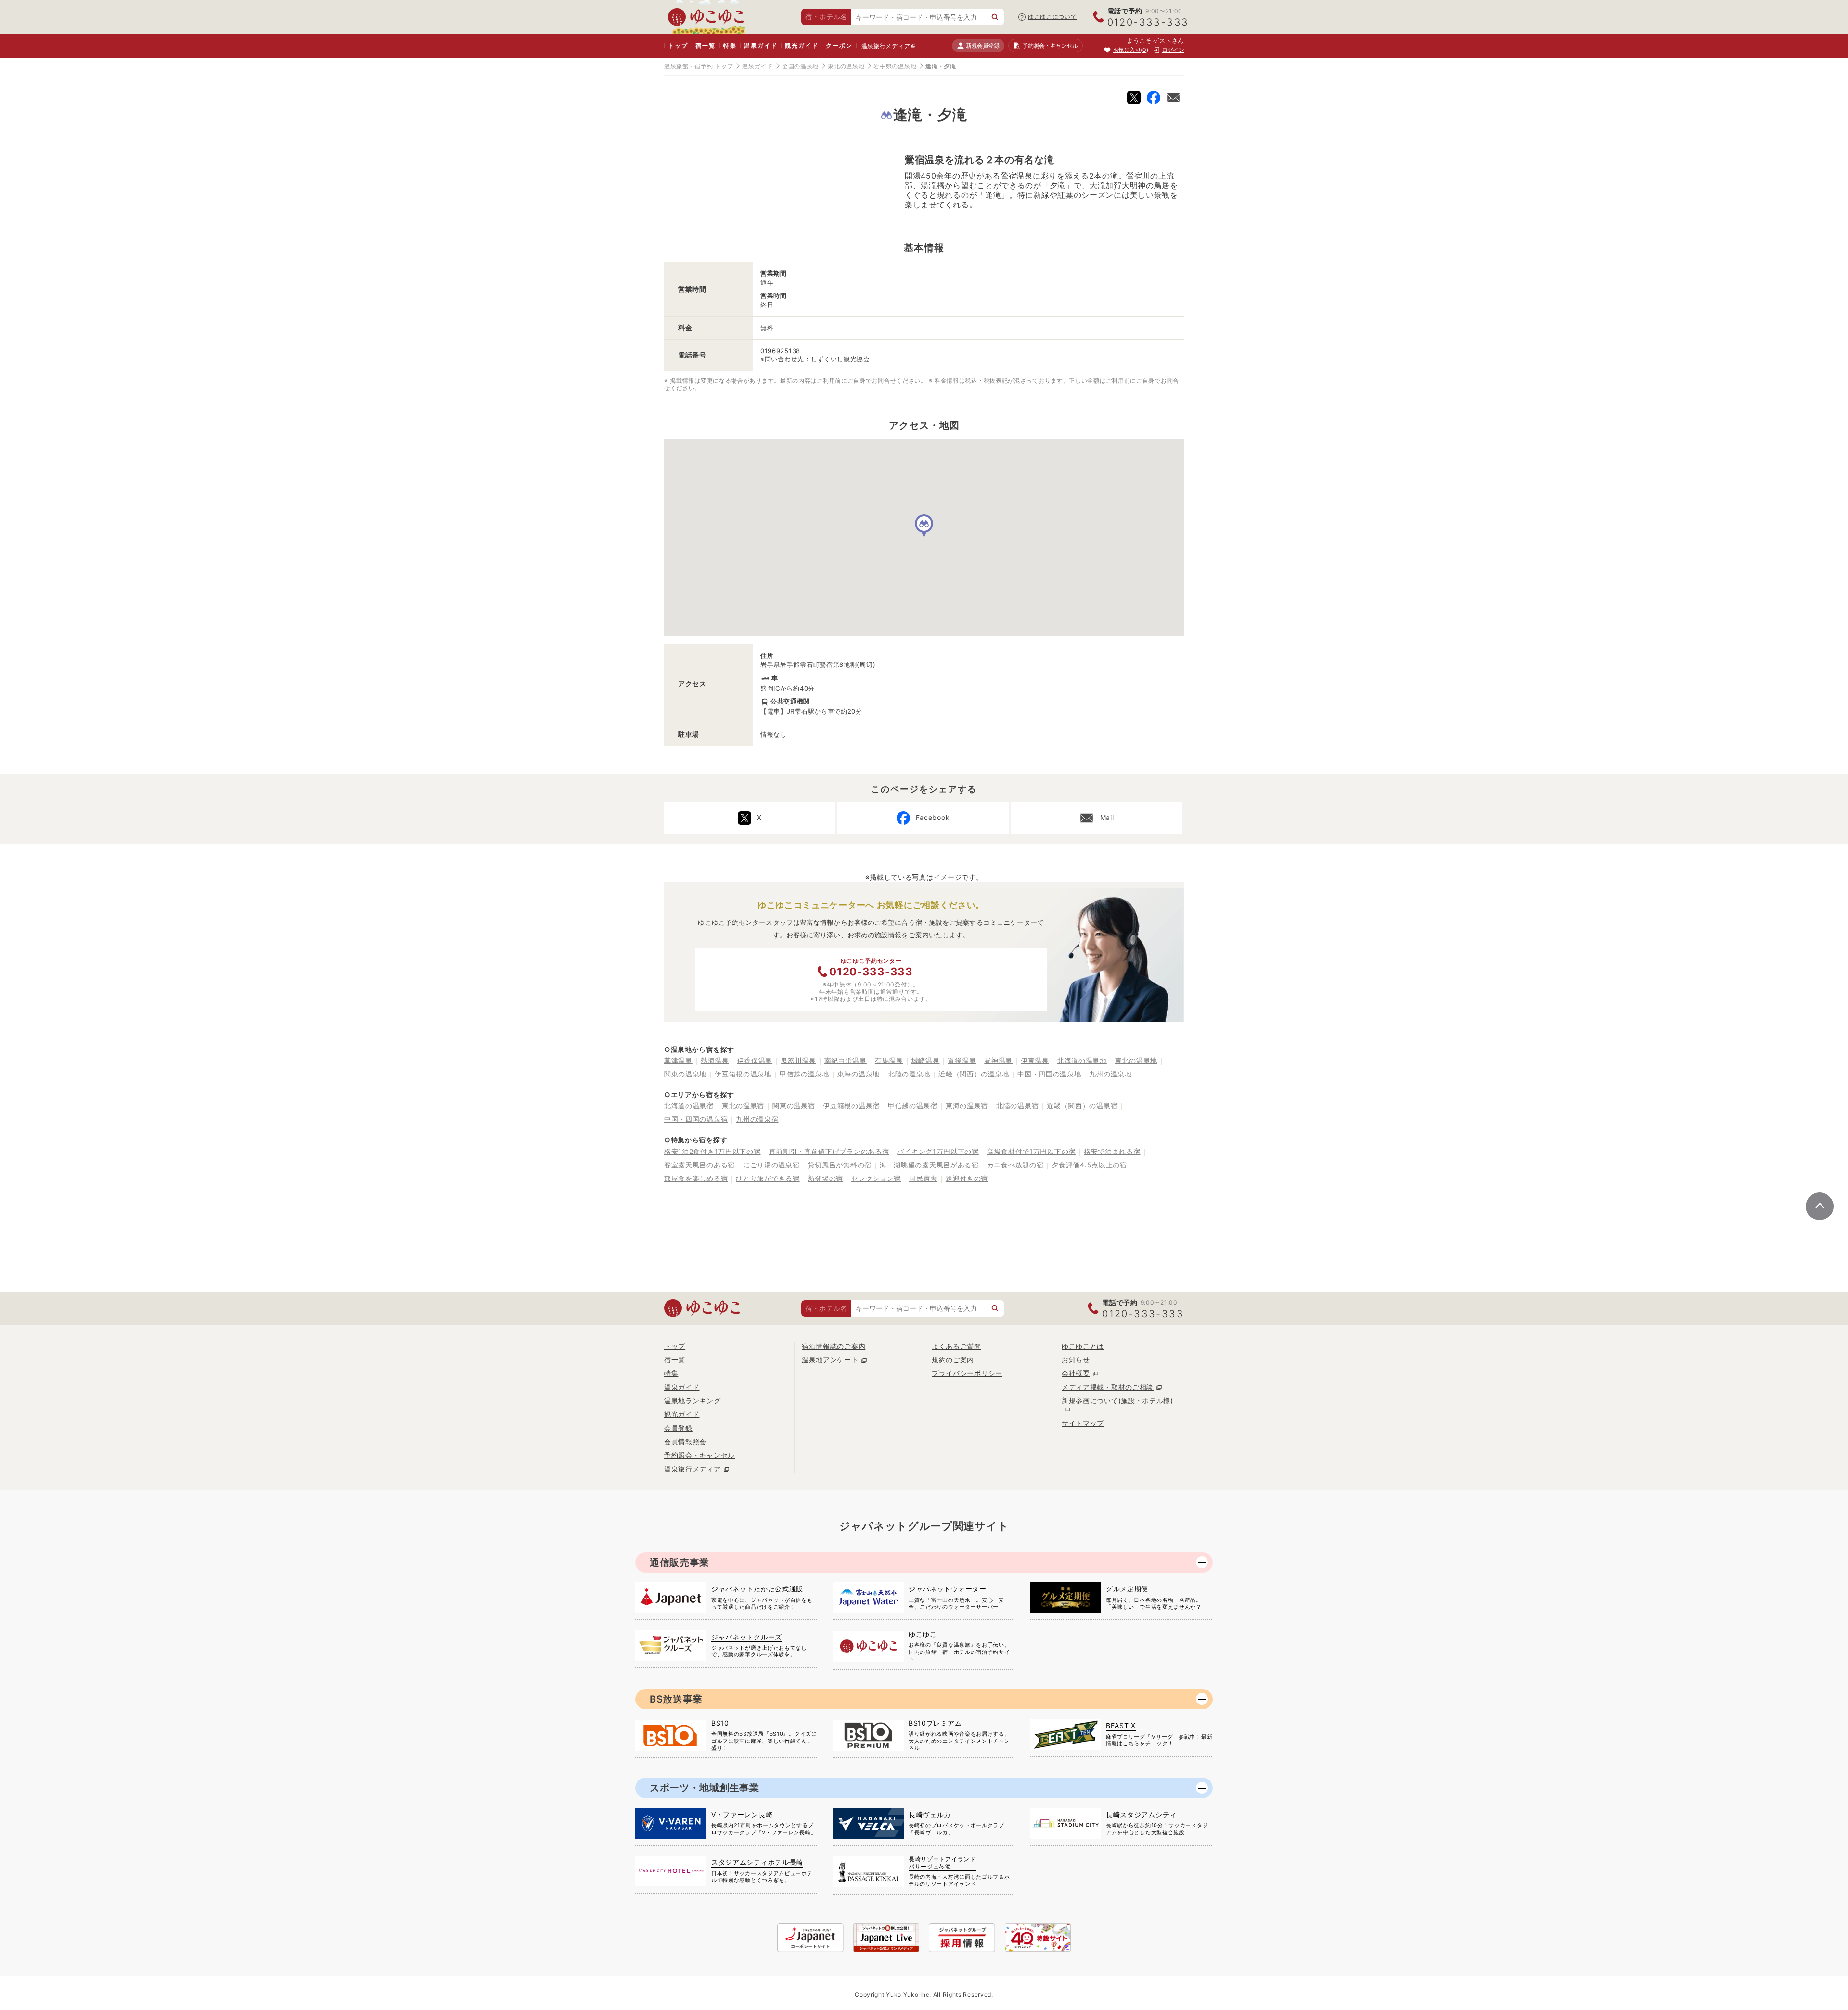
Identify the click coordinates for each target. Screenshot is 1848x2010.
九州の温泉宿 (757, 1119)
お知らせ (1076, 1360)
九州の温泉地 (1110, 1074)
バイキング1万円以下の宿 (938, 1151)
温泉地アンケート (830, 1360)
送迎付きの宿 (967, 1178)
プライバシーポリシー (967, 1373)
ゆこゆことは (1083, 1346)
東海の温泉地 (859, 1074)
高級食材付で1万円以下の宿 (1031, 1151)
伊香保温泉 (755, 1060)
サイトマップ (1083, 1423)
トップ (678, 45)
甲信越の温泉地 (804, 1074)
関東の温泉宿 (794, 1106)
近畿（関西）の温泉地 (974, 1074)
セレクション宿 (876, 1178)
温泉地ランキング (693, 1401)
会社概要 (1076, 1373)
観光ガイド (802, 45)
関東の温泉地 (685, 1074)
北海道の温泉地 (1082, 1060)
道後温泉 (962, 1060)
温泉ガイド (761, 45)
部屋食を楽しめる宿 (696, 1178)
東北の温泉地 (846, 66)
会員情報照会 (685, 1441)
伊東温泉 (1035, 1060)
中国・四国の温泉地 (1049, 1074)
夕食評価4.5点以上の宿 (1089, 1165)
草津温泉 (678, 1060)
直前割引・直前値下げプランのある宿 (829, 1151)
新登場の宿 (826, 1178)
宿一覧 (705, 45)
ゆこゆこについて (1052, 17)
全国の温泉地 (800, 66)
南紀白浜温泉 (846, 1060)
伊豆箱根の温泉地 (743, 1074)
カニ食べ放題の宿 (1015, 1165)
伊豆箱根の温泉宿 (851, 1106)
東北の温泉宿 (743, 1106)
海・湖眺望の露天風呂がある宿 (929, 1165)
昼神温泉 (998, 1060)
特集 (730, 45)
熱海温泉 (715, 1060)
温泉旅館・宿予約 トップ (699, 66)
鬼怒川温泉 (798, 1060)
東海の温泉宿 (967, 1106)
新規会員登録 (982, 45)
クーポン (839, 45)
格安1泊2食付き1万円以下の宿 (712, 1151)
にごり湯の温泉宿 (771, 1165)
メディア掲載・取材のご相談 (1108, 1387)
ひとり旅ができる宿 (768, 1178)
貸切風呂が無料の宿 (840, 1165)
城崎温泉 (926, 1060)
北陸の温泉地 (909, 1074)
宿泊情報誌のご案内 (834, 1346)
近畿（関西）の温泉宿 (1082, 1106)
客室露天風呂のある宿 (699, 1165)
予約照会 (1050, 45)
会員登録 (678, 1428)
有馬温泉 (889, 1060)
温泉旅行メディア (886, 46)
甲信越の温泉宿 (913, 1106)
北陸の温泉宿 (1017, 1106)
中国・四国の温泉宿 (696, 1119)
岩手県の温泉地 (895, 66)
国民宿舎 (923, 1178)
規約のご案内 (953, 1360)
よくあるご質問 (956, 1346)
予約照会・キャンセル (699, 1455)
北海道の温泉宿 (689, 1106)
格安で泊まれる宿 (1112, 1151)
